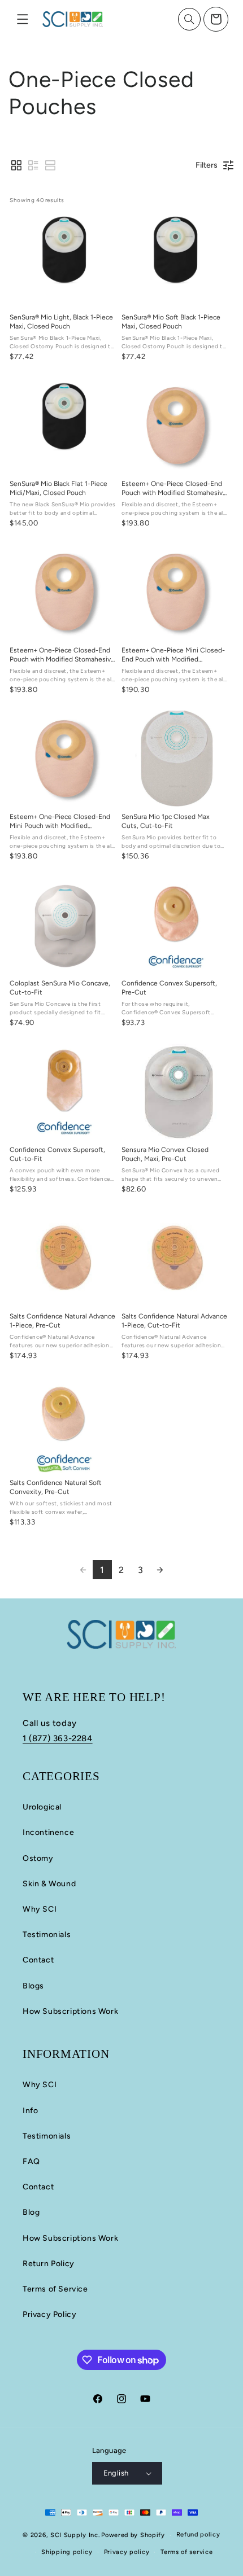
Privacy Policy (49, 2314)
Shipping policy (67, 2552)
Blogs (33, 1986)
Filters (207, 165)
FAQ (31, 2161)
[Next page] (160, 1570)
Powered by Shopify (133, 2535)
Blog (31, 2212)
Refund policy (198, 2535)
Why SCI (40, 1909)
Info (30, 2111)
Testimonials (47, 1935)
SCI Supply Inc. (75, 2535)
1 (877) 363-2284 (58, 1738)
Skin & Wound (49, 1884)
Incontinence (48, 1832)
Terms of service (186, 2552)
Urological (42, 1807)
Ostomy (38, 1858)
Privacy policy (127, 2552)
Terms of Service (55, 2289)
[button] (23, 19)
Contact (38, 1960)
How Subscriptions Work (70, 2011)
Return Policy (49, 2264)
